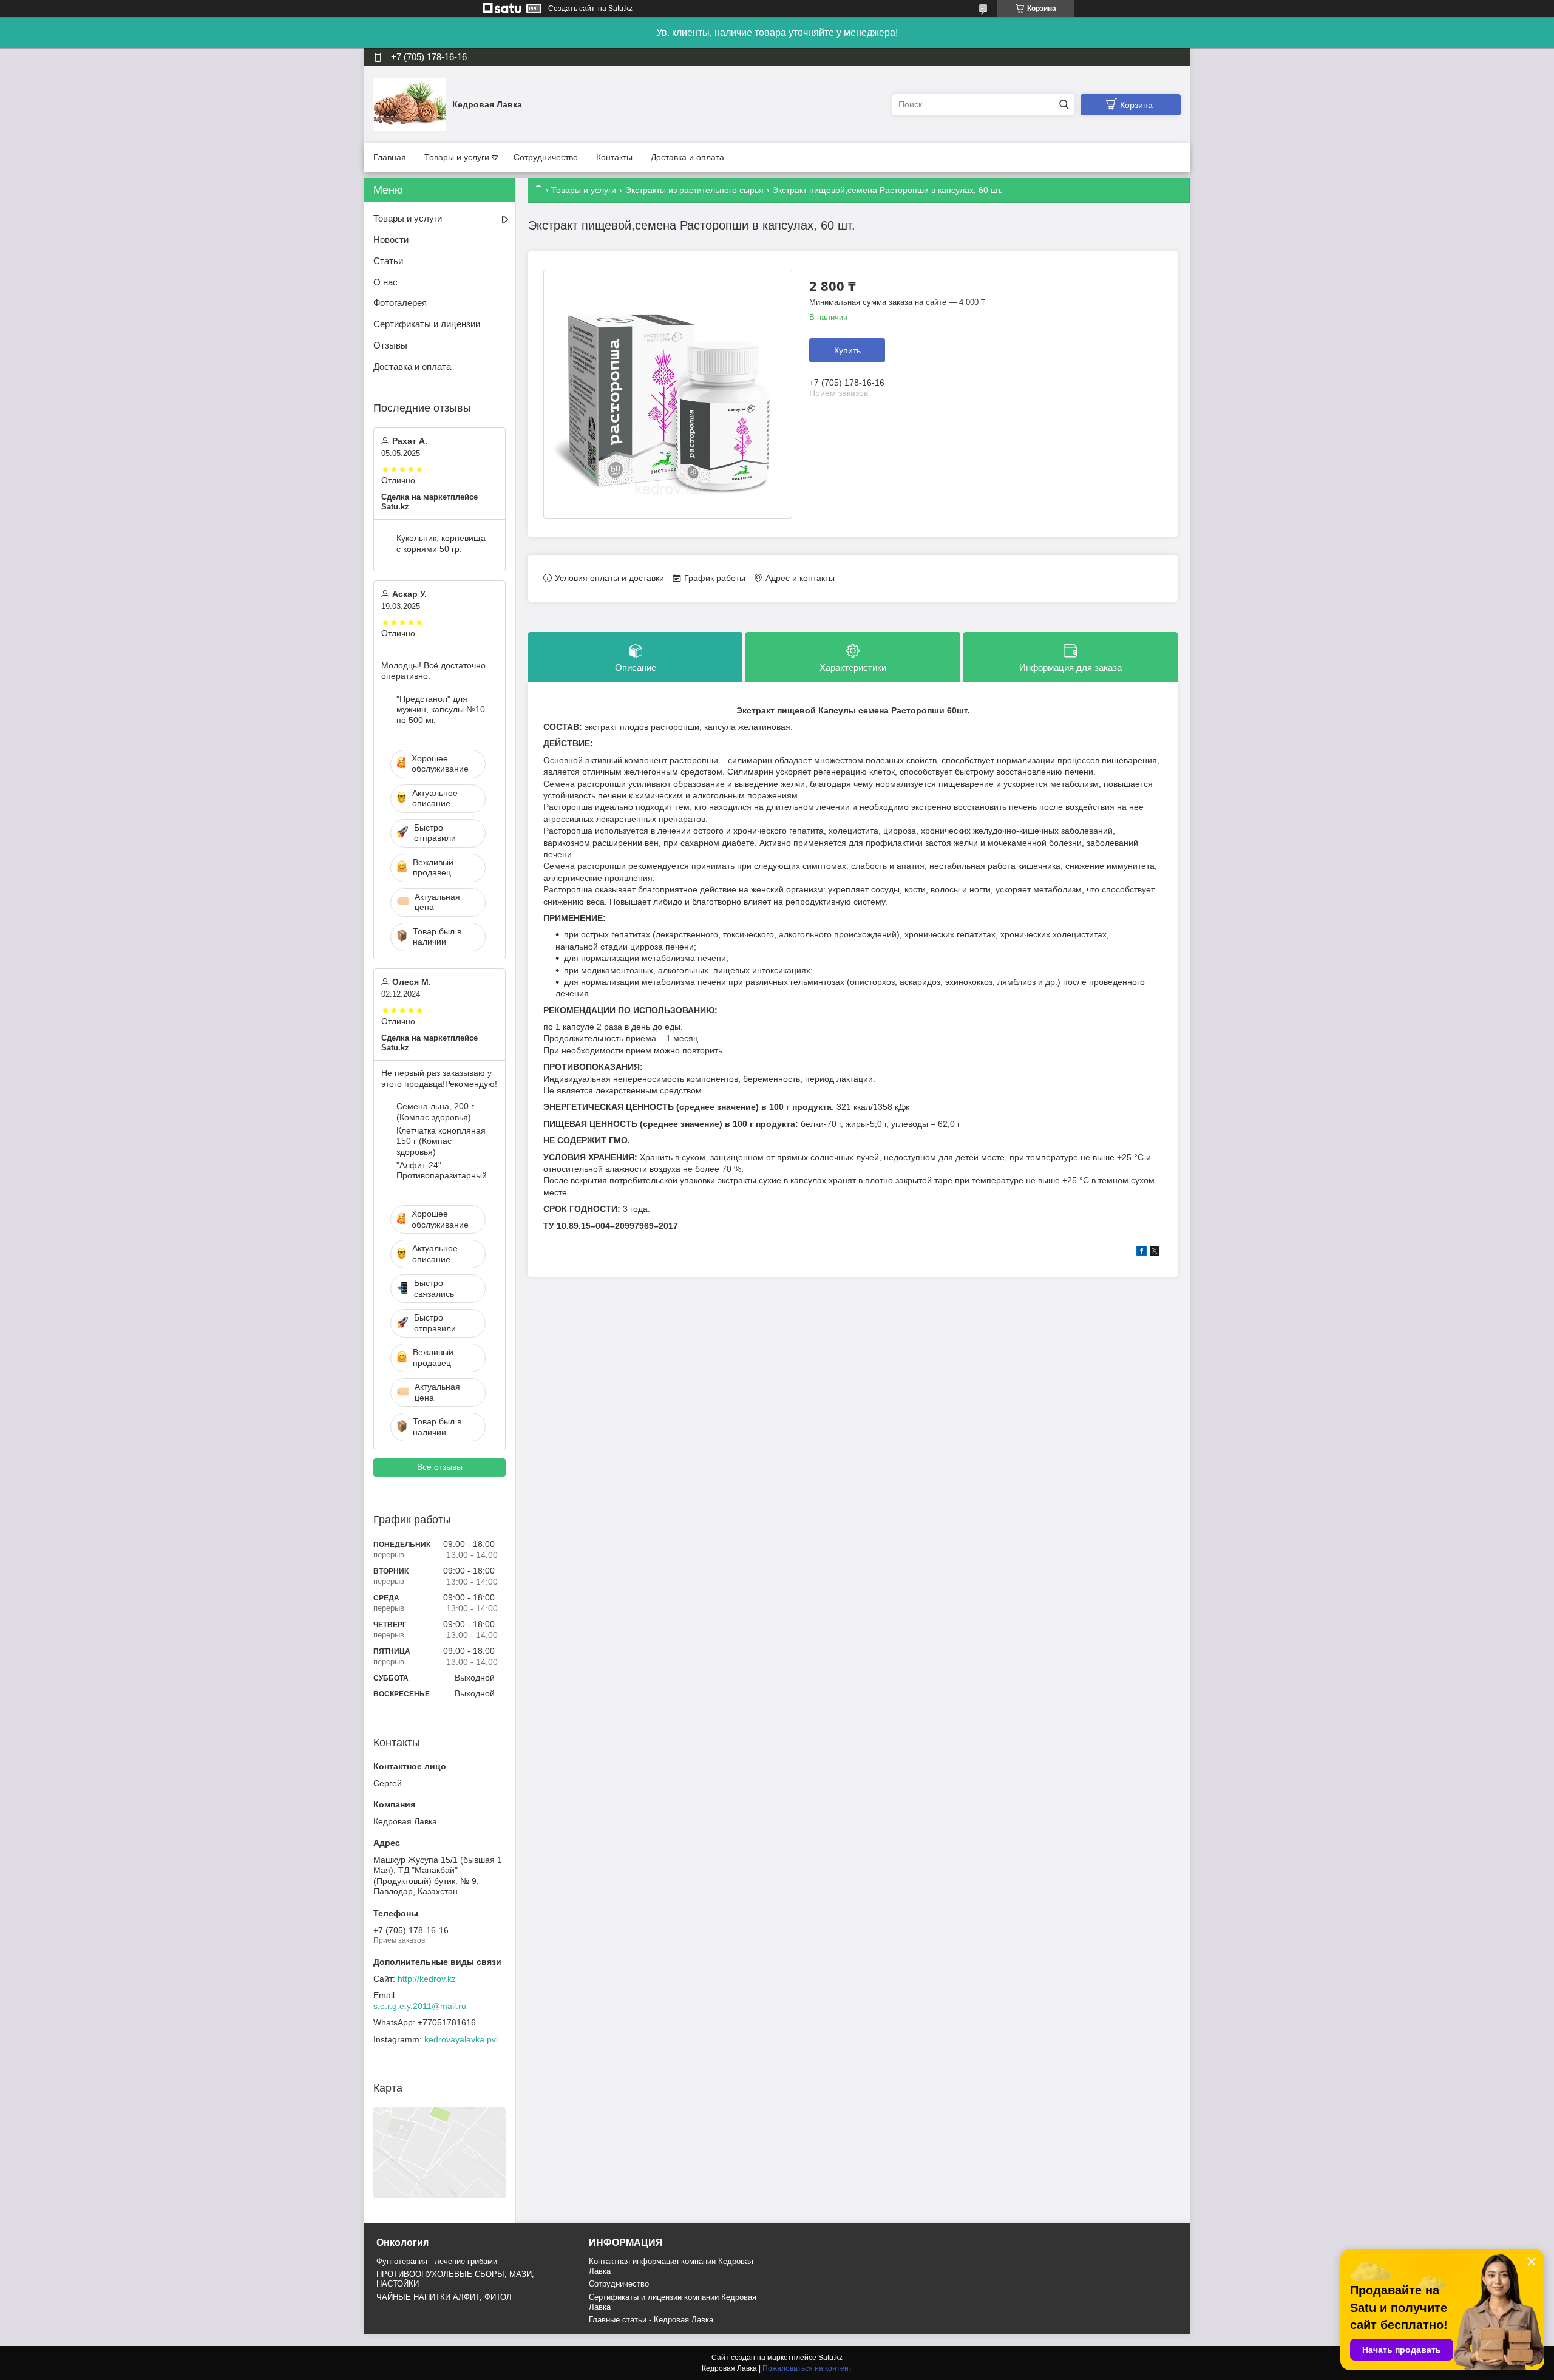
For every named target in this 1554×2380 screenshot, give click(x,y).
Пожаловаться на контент (807, 2368)
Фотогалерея (400, 303)
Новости (391, 240)
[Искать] (1064, 105)
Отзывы (390, 345)
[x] (1155, 1253)
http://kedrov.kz (427, 1979)
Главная (390, 157)
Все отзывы (440, 1467)
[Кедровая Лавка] (410, 104)
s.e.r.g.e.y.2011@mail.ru (420, 2006)
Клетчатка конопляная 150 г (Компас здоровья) (441, 1141)
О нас (385, 282)
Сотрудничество (546, 157)
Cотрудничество (619, 2284)
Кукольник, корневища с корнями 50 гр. (441, 543)
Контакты (614, 157)
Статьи (388, 261)
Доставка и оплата (687, 157)
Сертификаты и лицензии (427, 324)
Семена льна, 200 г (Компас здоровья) (435, 1112)
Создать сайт (572, 8)
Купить (847, 350)
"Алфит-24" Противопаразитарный (442, 1171)
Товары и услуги (457, 157)
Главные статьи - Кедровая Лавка (651, 2320)
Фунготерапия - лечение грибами (437, 2261)
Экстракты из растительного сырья (694, 190)
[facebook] (1142, 1253)
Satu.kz (830, 2358)
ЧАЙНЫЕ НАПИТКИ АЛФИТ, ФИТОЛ (444, 2297)
